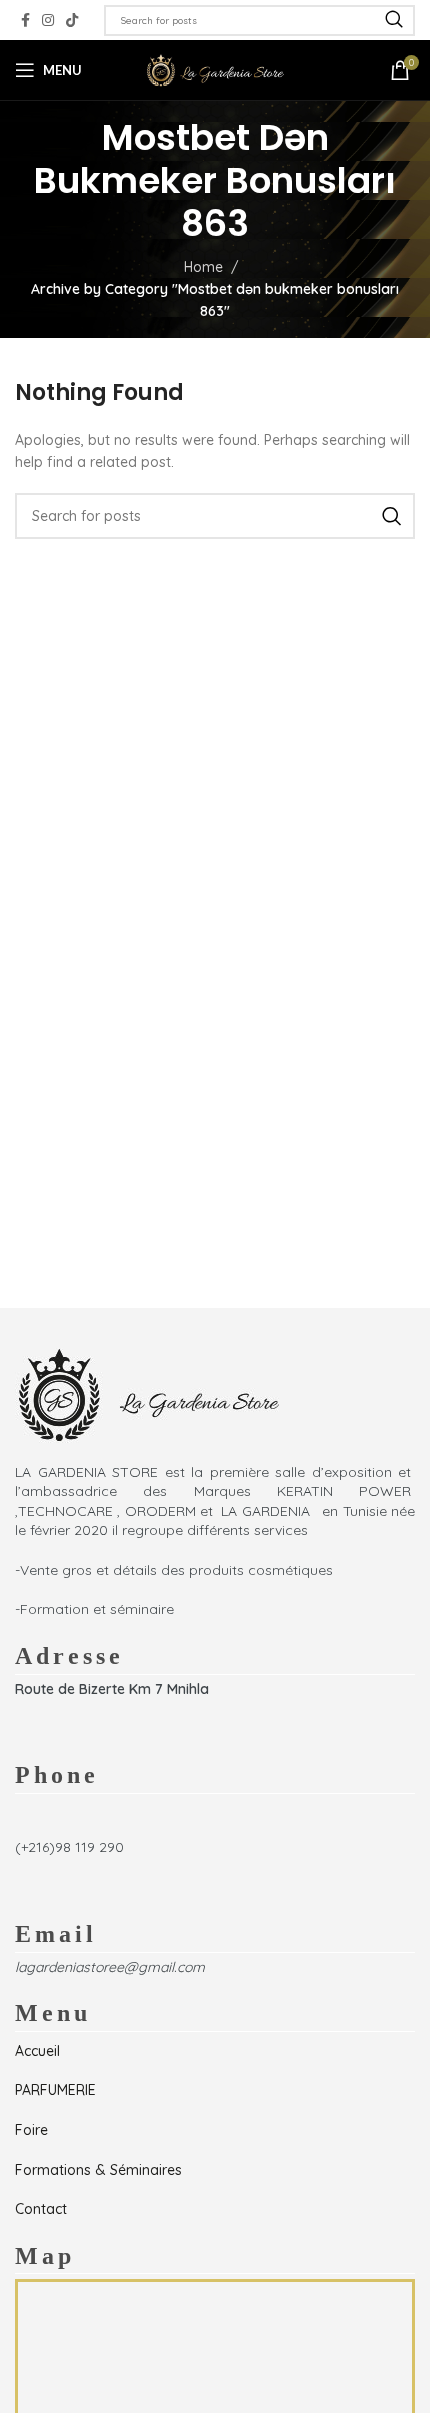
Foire (31, 2130)
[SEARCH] (394, 20)
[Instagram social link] (48, 20)
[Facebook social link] (25, 20)
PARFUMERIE (55, 2090)
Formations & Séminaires (98, 2170)
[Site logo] (215, 69)
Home (203, 267)
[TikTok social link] (72, 20)
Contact (41, 2209)
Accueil (37, 2051)
